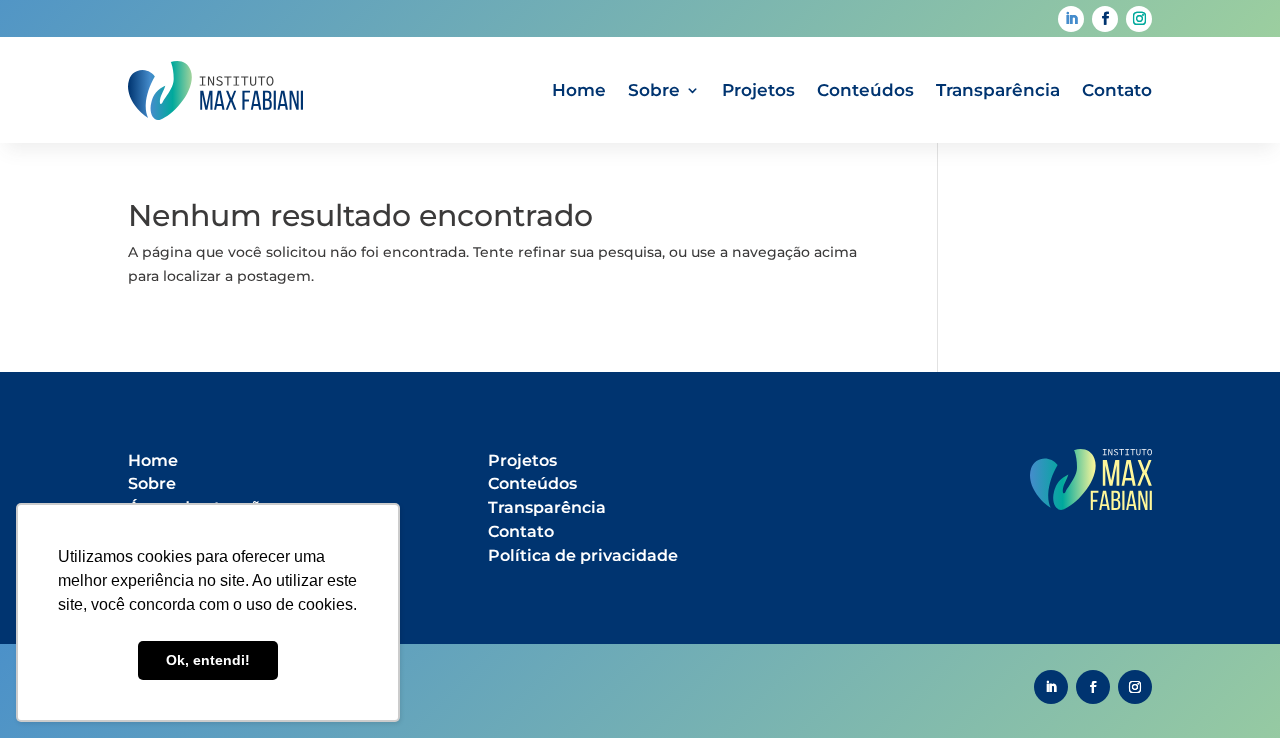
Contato (1117, 90)
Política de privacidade (583, 555)
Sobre (654, 90)
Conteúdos (865, 90)
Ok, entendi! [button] (208, 660)
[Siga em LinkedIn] (1071, 19)
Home (579, 90)
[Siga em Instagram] (1139, 19)
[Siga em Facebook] (1105, 19)
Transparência (998, 90)
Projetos (758, 90)
